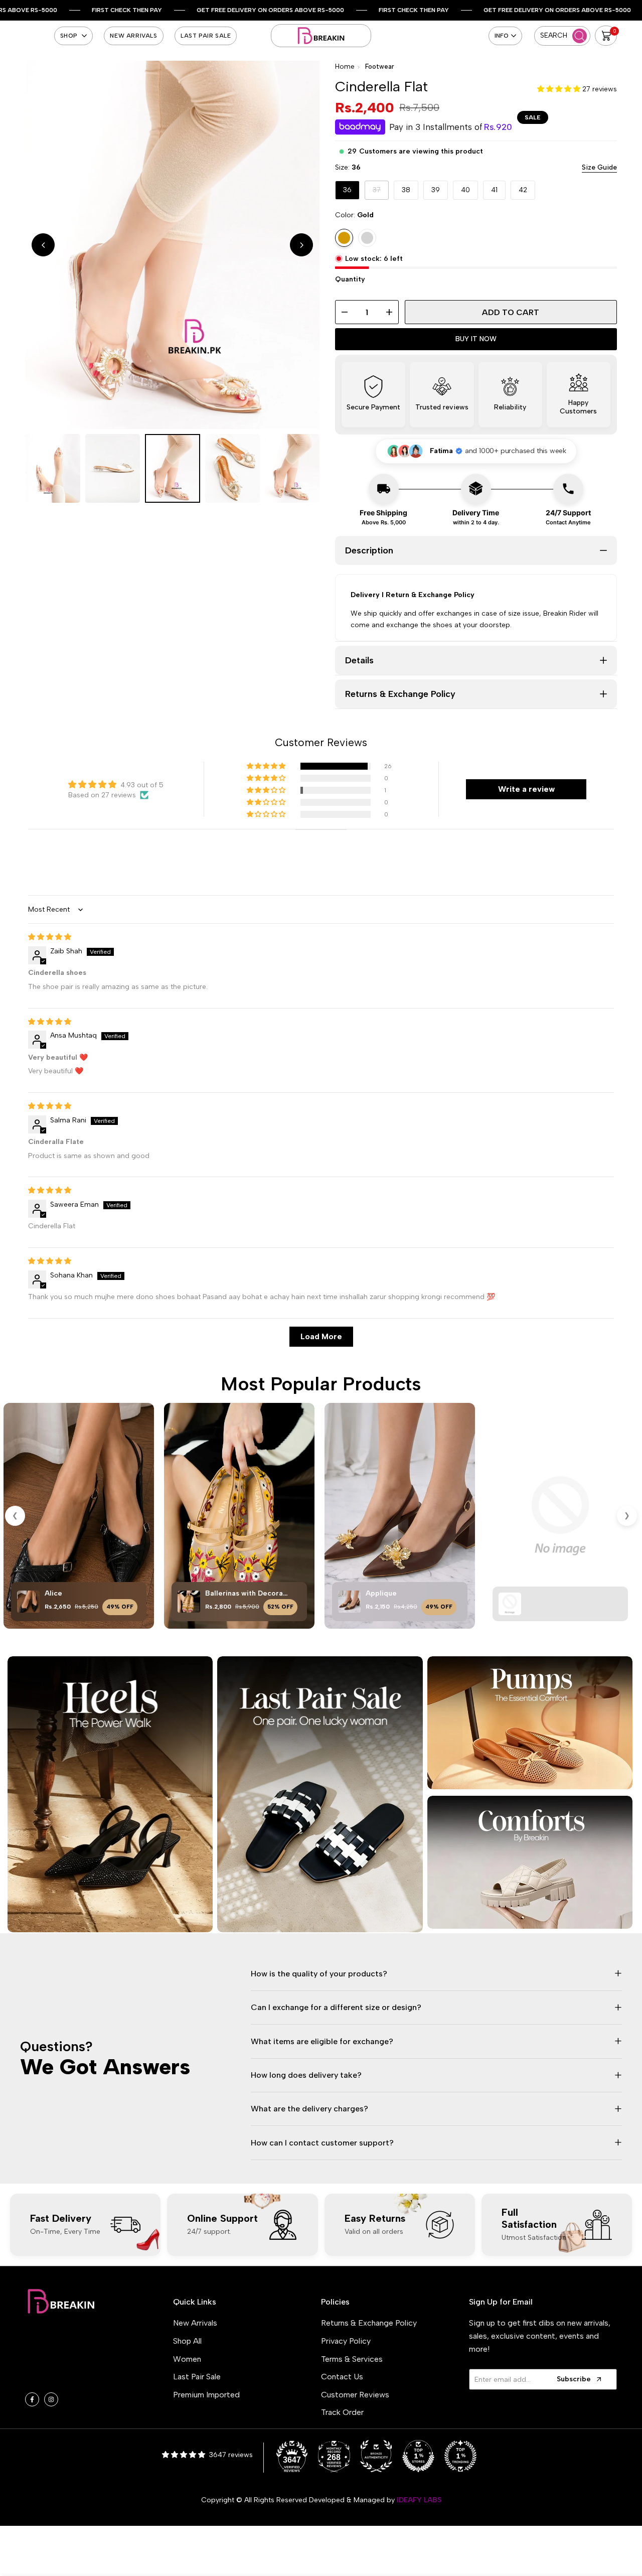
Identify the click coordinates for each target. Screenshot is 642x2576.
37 (381, 192)
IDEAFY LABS (419, 2500)
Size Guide (599, 167)
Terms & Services (352, 2359)
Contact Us (342, 2377)
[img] (50, 937)
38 (406, 190)
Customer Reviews (355, 2395)
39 (436, 190)
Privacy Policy (346, 2341)
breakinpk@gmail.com (87, 2364)
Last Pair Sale (197, 2377)
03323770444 (79, 2378)
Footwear (380, 66)
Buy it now (476, 339)
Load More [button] (321, 1336)
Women (187, 2359)
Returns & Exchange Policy (369, 2323)
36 (347, 190)
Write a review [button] (526, 789)
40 (465, 190)
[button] (560, 89)
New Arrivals (195, 2323)
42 (523, 190)
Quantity (350, 279)
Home (345, 66)
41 (494, 190)
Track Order (342, 2412)
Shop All (187, 2341)
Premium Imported (206, 2395)
